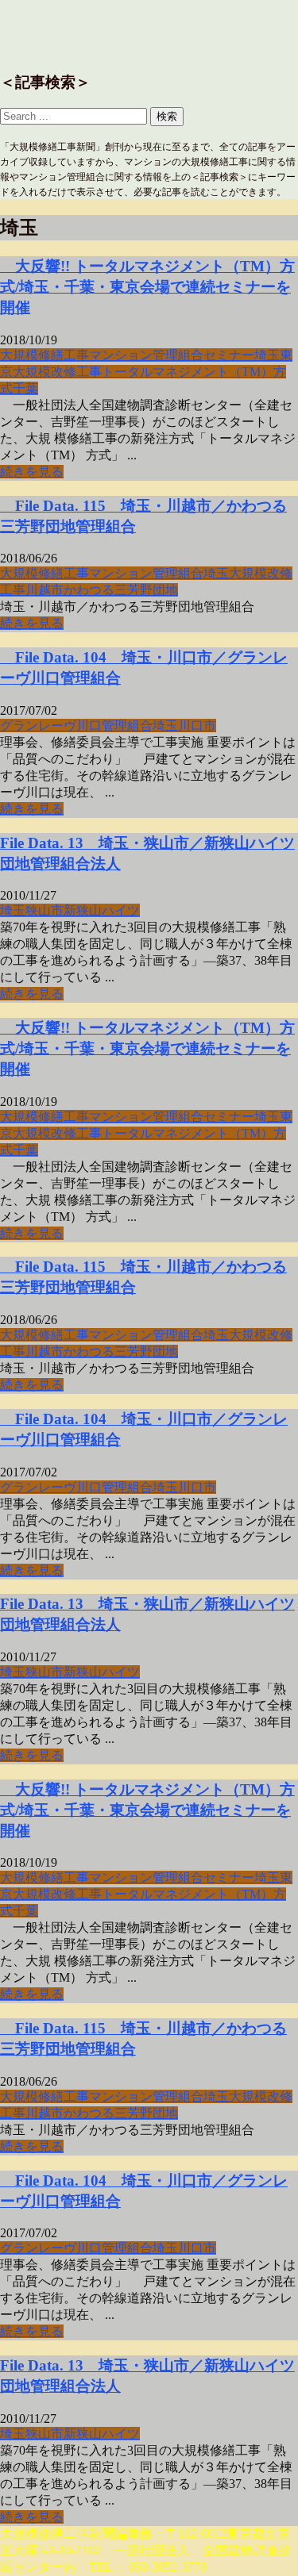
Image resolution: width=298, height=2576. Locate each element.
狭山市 (45, 910)
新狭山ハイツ (102, 910)
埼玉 (267, 355)
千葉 (25, 388)
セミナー (229, 355)
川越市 (45, 590)
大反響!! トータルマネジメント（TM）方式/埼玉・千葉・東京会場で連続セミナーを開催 (147, 287)
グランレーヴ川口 (51, 726)
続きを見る (32, 472)
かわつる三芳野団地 (121, 590)
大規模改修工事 (57, 372)
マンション (121, 355)
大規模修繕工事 (45, 355)
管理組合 (178, 355)
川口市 (197, 726)
